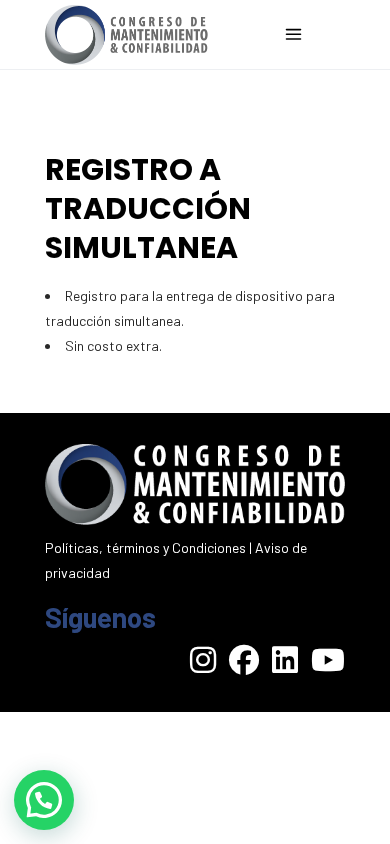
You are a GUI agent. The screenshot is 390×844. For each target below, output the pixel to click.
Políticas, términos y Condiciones (145, 547)
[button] (44, 800)
